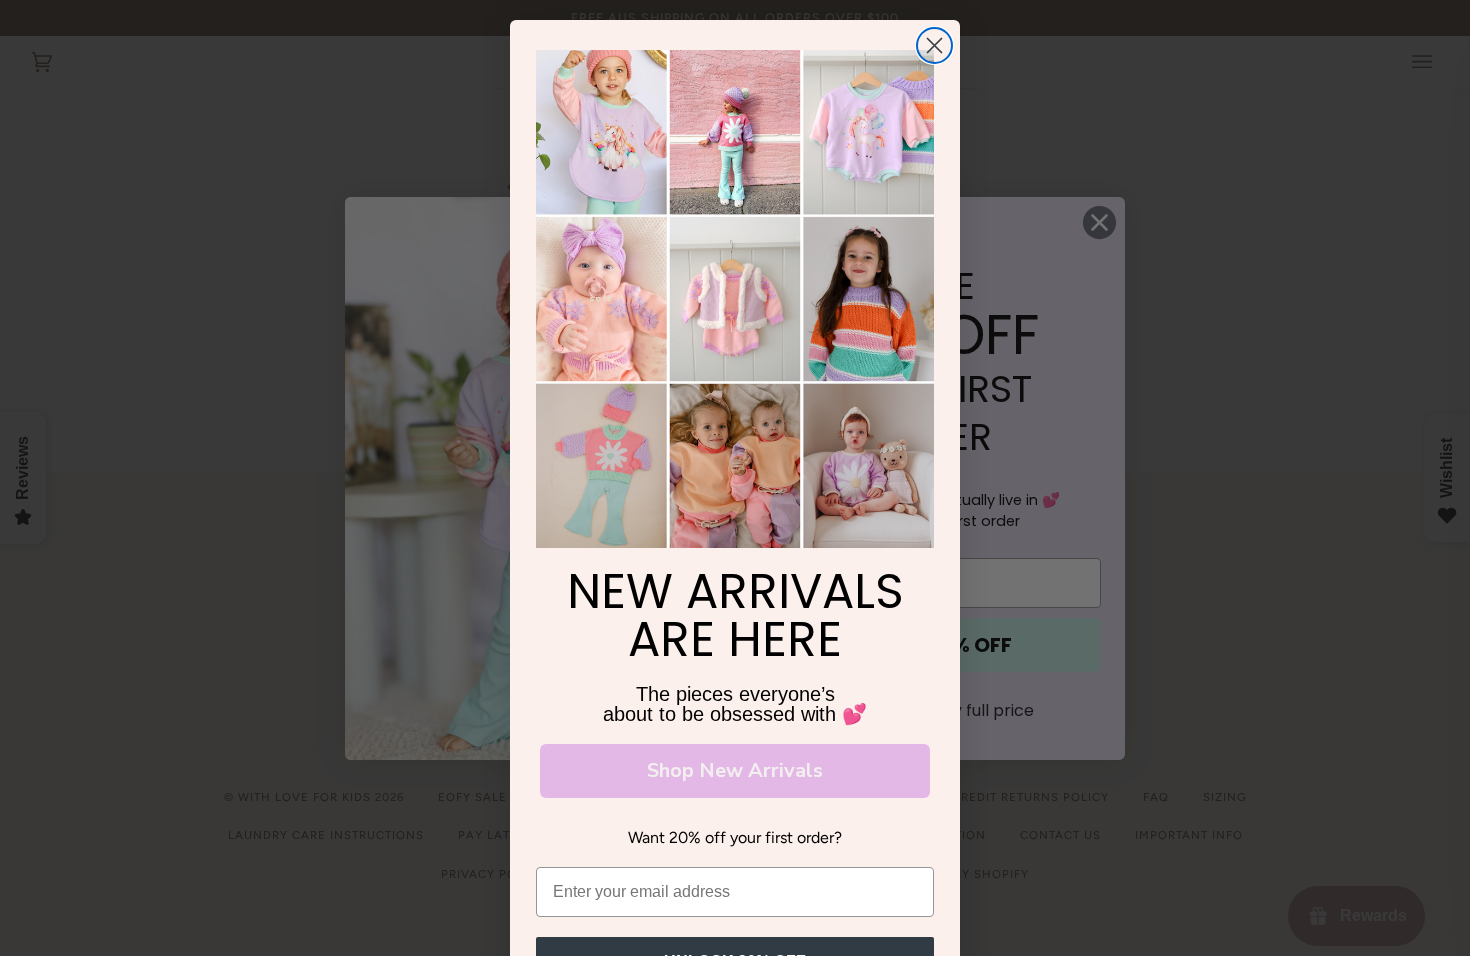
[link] (735, 299)
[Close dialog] (934, 45)
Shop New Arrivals (735, 770)
